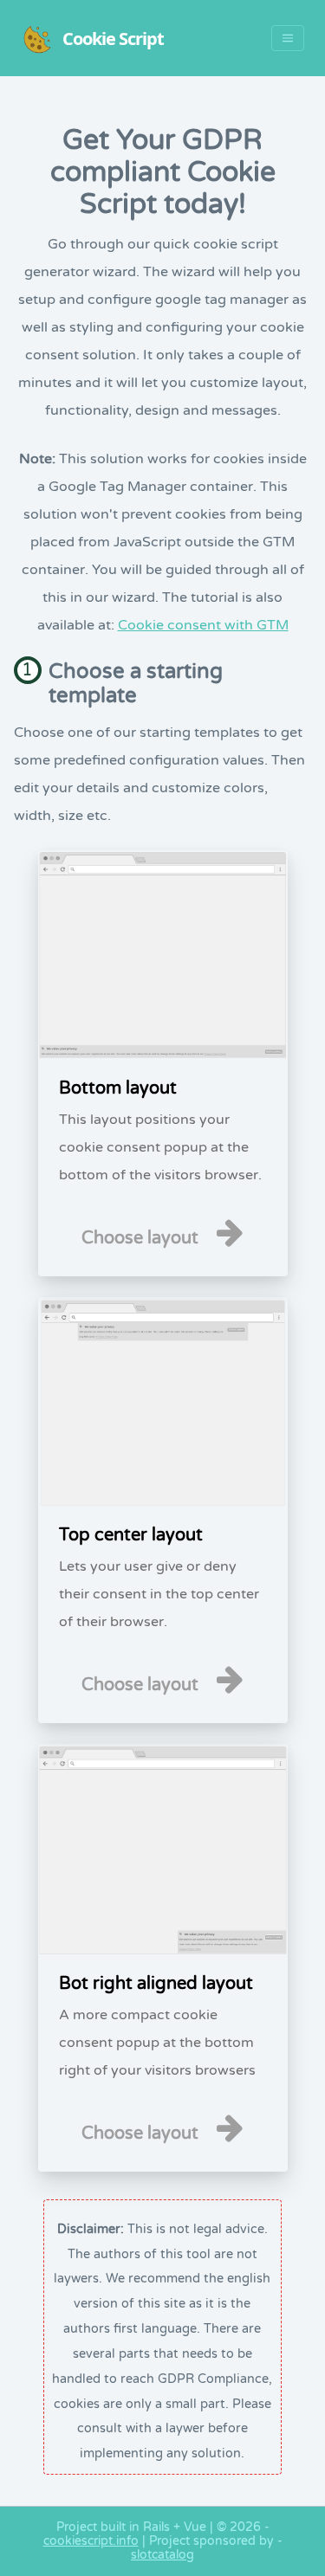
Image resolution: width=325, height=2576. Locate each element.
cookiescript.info (91, 2541)
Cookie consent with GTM (203, 625)
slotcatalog (162, 2555)
